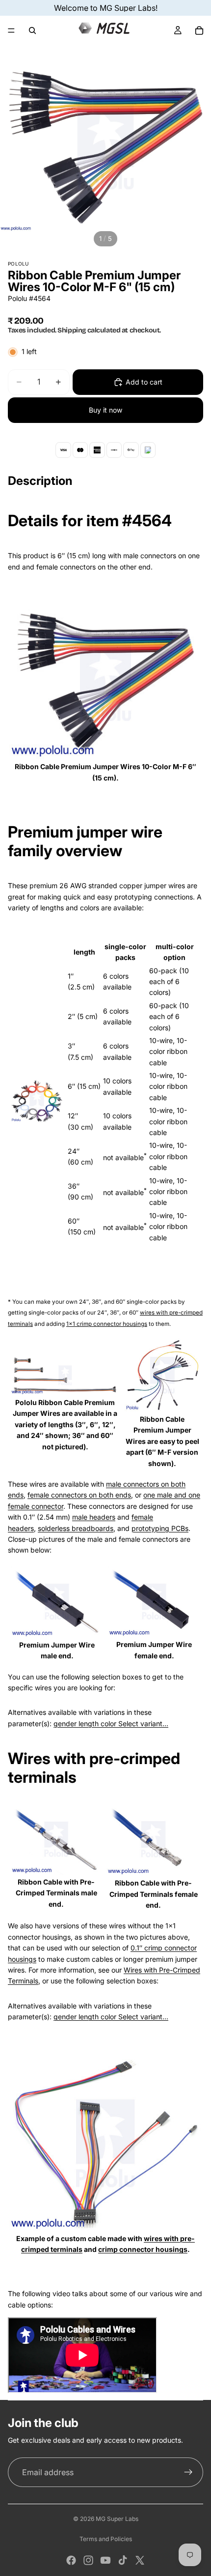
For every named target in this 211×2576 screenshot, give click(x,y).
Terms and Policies (106, 2539)
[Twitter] (140, 2560)
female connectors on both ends (79, 1495)
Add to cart (144, 382)
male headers (94, 1517)
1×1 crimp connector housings (107, 1324)
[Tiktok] (123, 2560)
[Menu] (11, 30)
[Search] (32, 30)
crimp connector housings (143, 2249)
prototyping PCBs (160, 1528)
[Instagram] (88, 2560)
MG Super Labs (117, 2519)
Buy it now (105, 410)
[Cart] (199, 30)
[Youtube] (105, 2560)
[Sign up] (188, 2472)
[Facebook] (71, 2560)
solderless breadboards (76, 1528)
